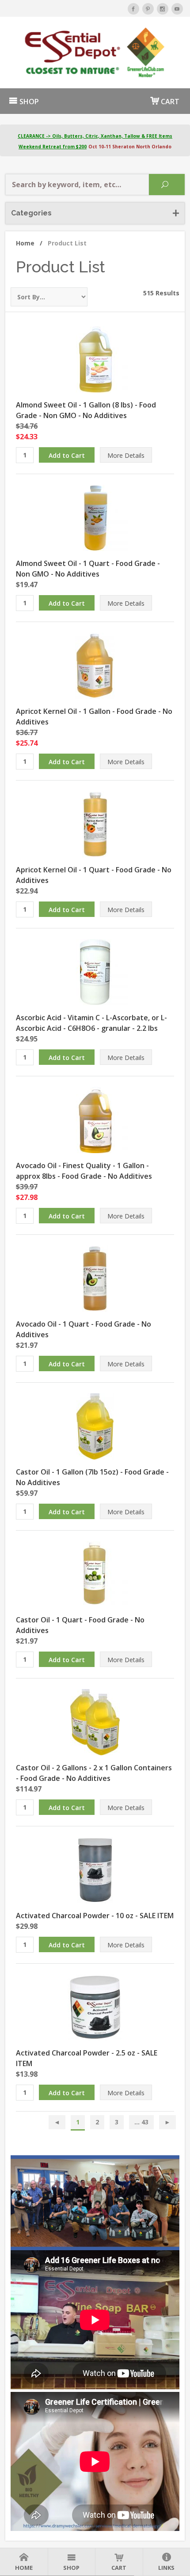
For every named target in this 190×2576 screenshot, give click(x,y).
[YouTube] (177, 9)
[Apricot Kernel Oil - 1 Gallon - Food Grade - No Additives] (95, 665)
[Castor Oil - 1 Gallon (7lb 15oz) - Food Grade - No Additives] (95, 1426)
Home (29, 243)
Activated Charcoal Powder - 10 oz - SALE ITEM (95, 1916)
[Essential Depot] (95, 53)
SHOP (28, 102)
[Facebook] (133, 9)
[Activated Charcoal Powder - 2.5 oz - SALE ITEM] (95, 2006)
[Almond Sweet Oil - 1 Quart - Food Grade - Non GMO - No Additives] (95, 517)
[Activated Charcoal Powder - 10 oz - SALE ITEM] (95, 1869)
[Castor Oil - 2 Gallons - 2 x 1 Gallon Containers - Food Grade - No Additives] (95, 1721)
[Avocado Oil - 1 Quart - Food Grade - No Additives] (95, 1278)
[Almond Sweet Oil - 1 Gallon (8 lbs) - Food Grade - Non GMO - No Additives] (95, 358)
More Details (126, 455)
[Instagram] (163, 9)
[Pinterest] (148, 9)
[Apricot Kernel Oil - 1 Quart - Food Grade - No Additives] (95, 823)
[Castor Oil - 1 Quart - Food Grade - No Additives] (95, 1573)
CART (169, 102)
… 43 (141, 2122)
